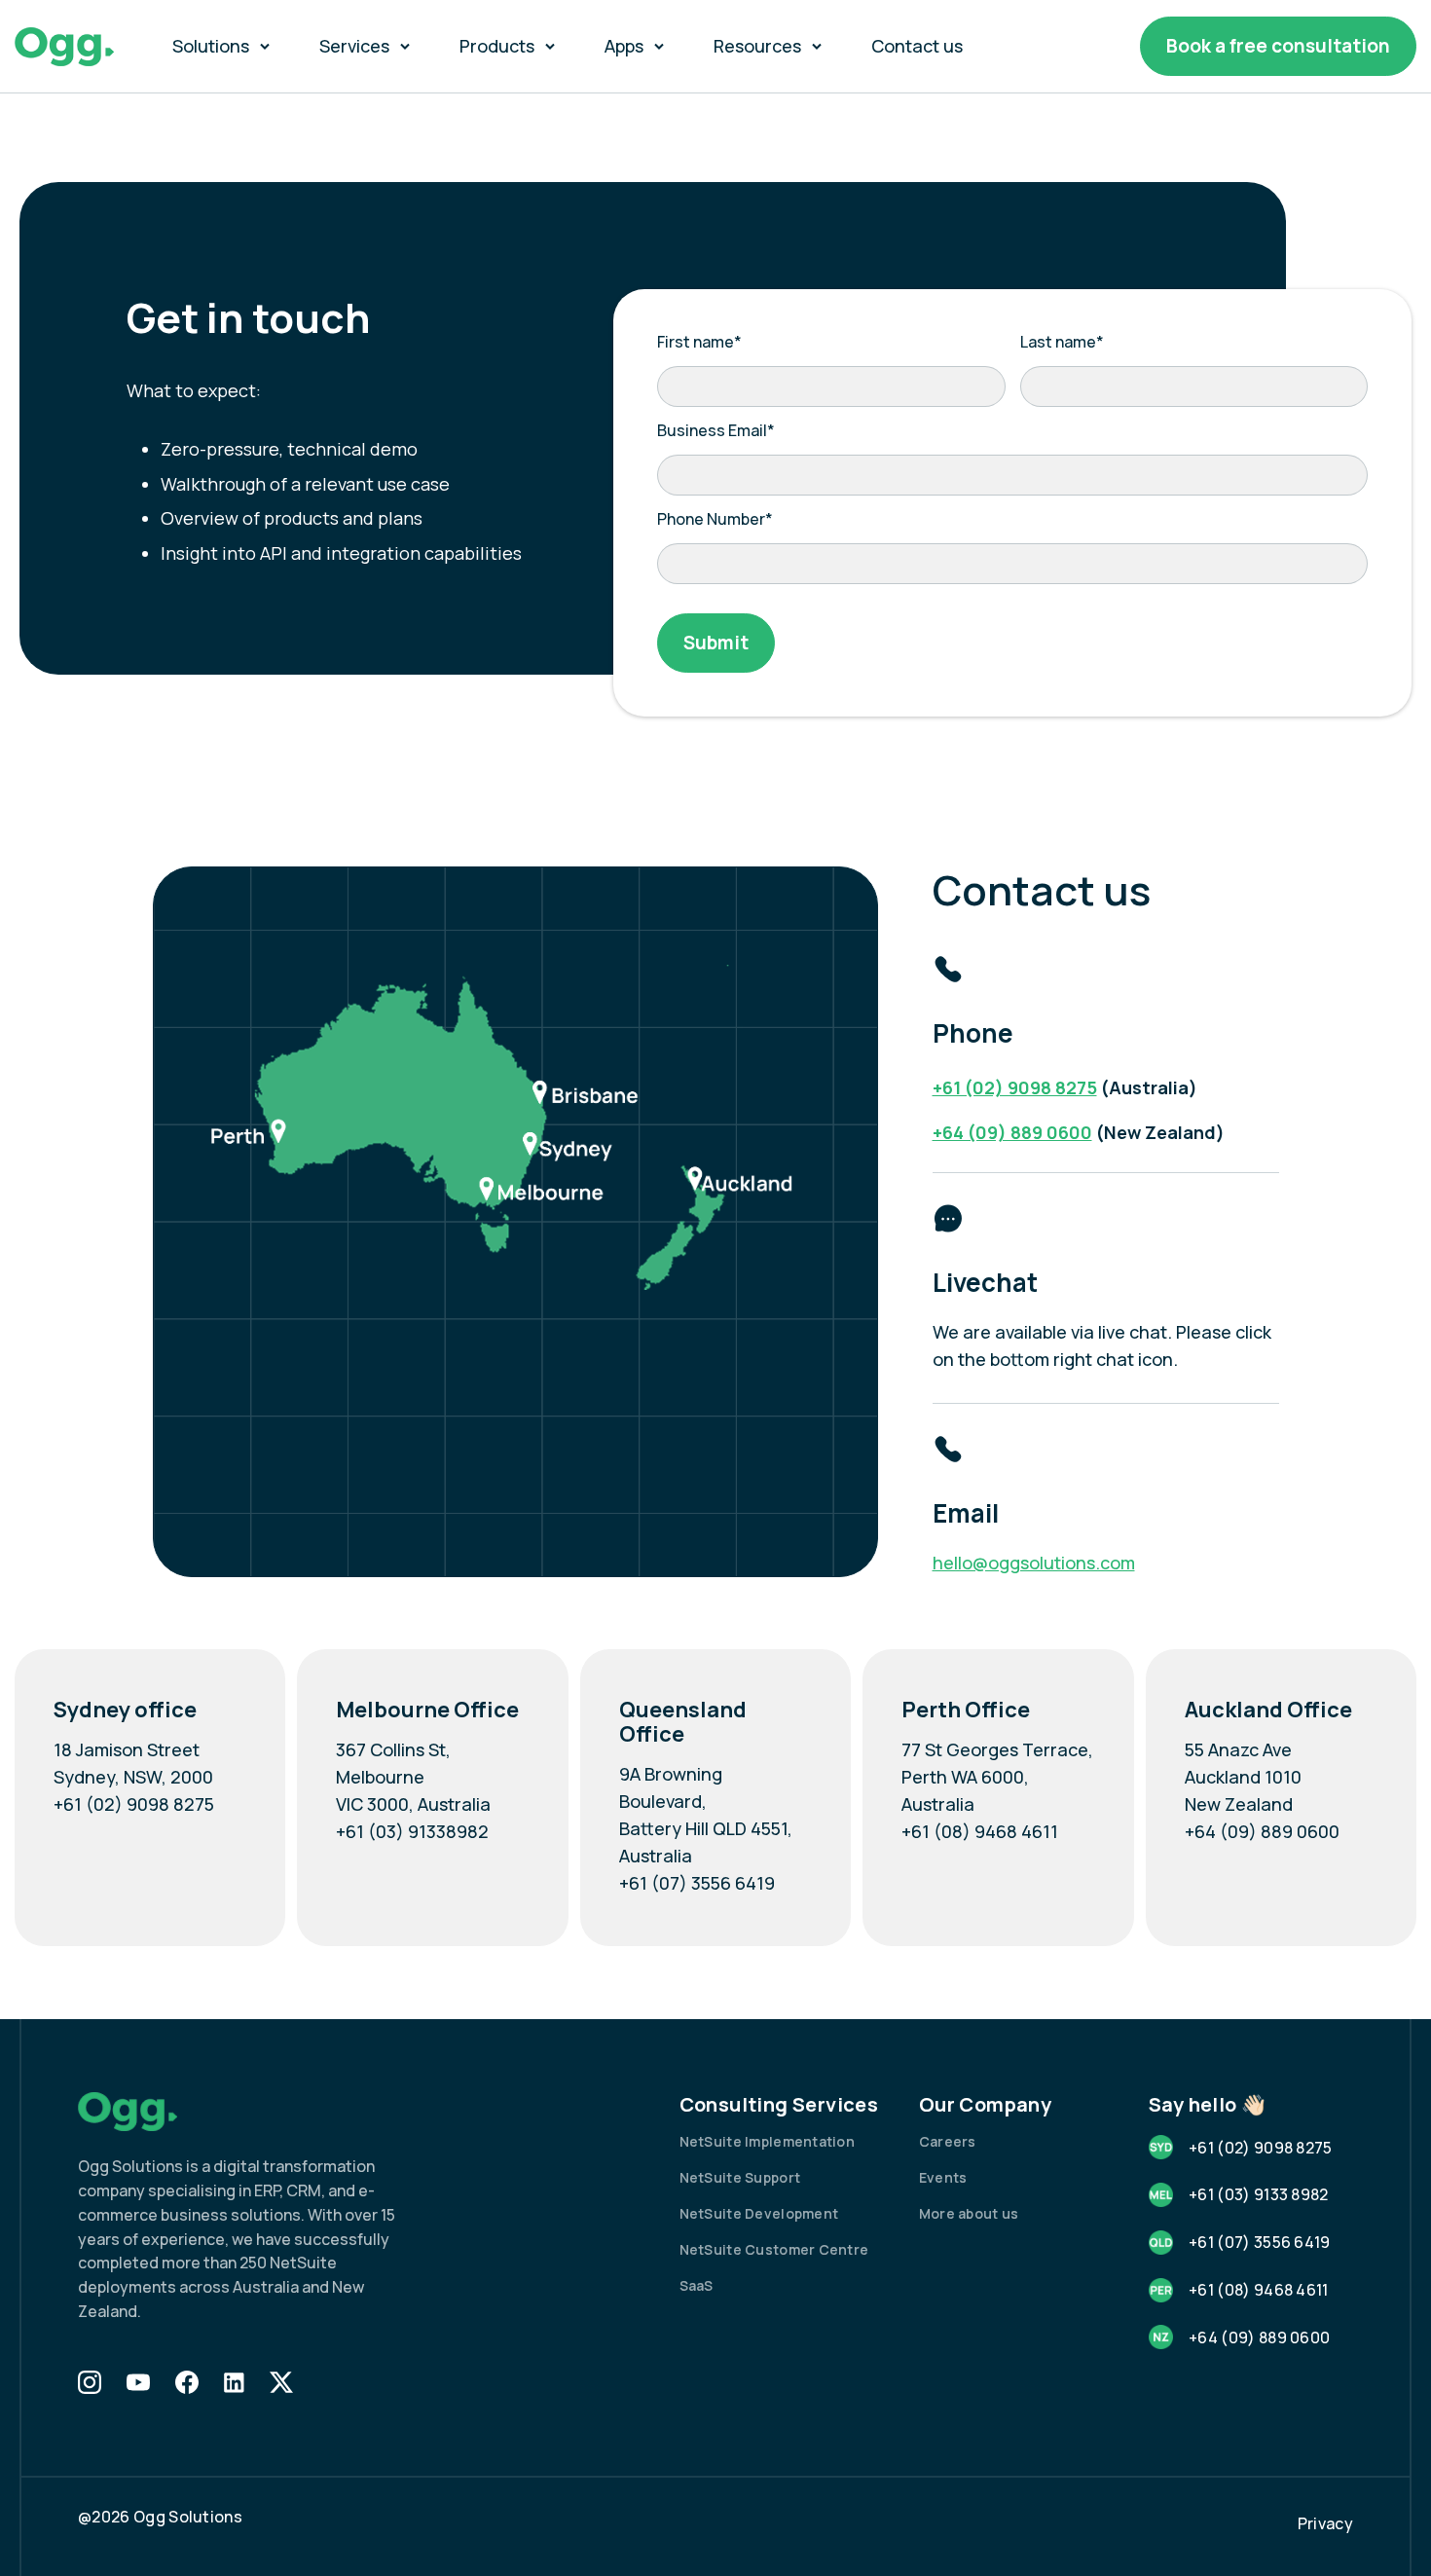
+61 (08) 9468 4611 (980, 1831)
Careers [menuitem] (948, 2141)
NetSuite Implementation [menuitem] (767, 2141)
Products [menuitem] (497, 46)
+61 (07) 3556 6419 (697, 1883)
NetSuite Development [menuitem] (759, 2213)
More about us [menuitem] (969, 2213)
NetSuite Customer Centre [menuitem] (774, 2249)
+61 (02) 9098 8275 (1015, 1087)
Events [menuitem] (943, 2177)
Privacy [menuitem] (1325, 2523)
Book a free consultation (1278, 46)
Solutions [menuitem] (211, 46)
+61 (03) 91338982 (412, 1831)
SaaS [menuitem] (697, 2285)
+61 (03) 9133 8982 (1259, 2194)
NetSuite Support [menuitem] (740, 2177)
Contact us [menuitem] (917, 46)
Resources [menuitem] (757, 46)
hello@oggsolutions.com (1034, 1563)
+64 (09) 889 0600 (1012, 1132)
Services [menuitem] (354, 46)
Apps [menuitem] (624, 46)
